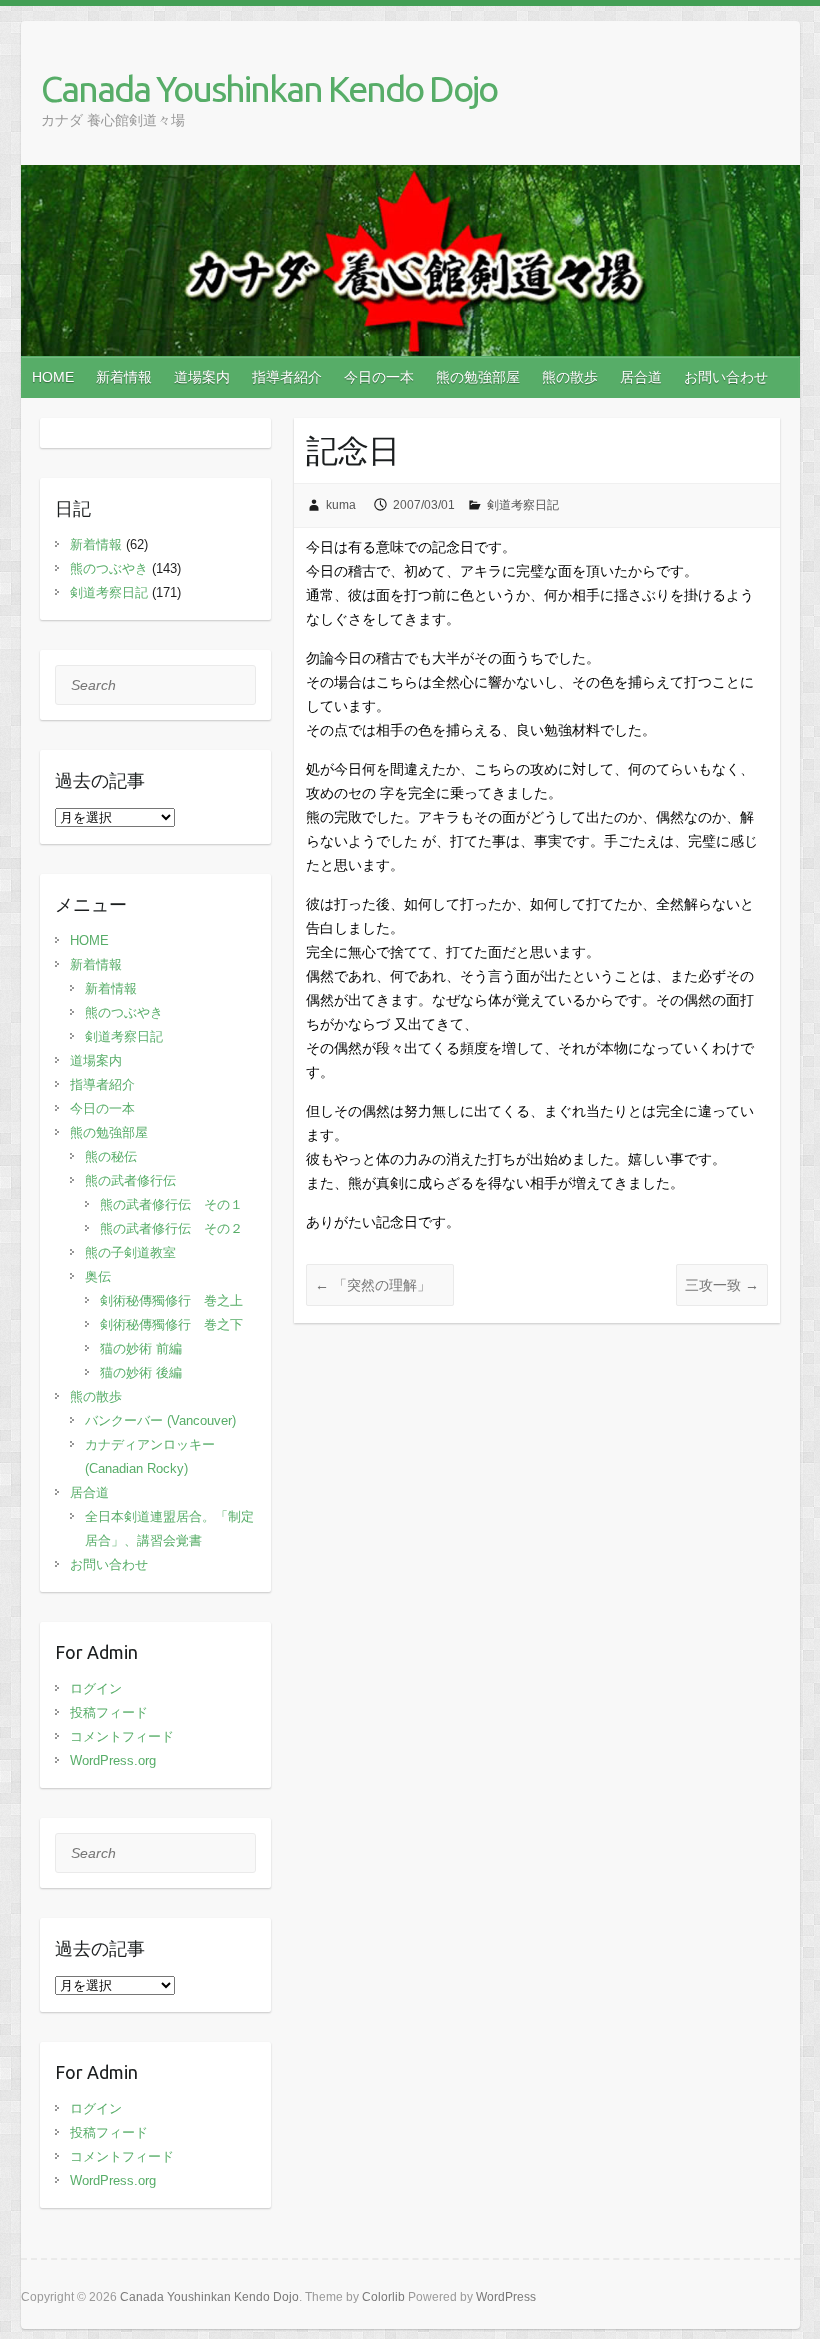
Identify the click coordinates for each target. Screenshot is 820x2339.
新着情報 (124, 377)
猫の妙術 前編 (141, 1348)
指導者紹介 (287, 377)
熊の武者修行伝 (130, 1180)
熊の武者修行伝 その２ (171, 1228)
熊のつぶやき (109, 568)
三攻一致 (722, 1285)
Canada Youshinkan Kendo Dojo (269, 88)
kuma (341, 505)
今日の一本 (379, 377)
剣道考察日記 (523, 505)
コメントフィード (122, 1736)
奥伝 (98, 1276)
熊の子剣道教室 (130, 1252)
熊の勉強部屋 (478, 377)
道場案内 (202, 377)
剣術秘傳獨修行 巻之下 (171, 1324)
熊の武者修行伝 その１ (171, 1204)
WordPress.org (113, 1760)
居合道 (641, 377)
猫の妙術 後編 (141, 1372)
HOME (53, 377)
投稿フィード (109, 1712)
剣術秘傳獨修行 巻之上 (171, 1300)
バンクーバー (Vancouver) (160, 1420)
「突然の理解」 (380, 1285)
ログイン (96, 1688)
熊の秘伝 (111, 1156)
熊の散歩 (570, 377)
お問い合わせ (726, 377)
